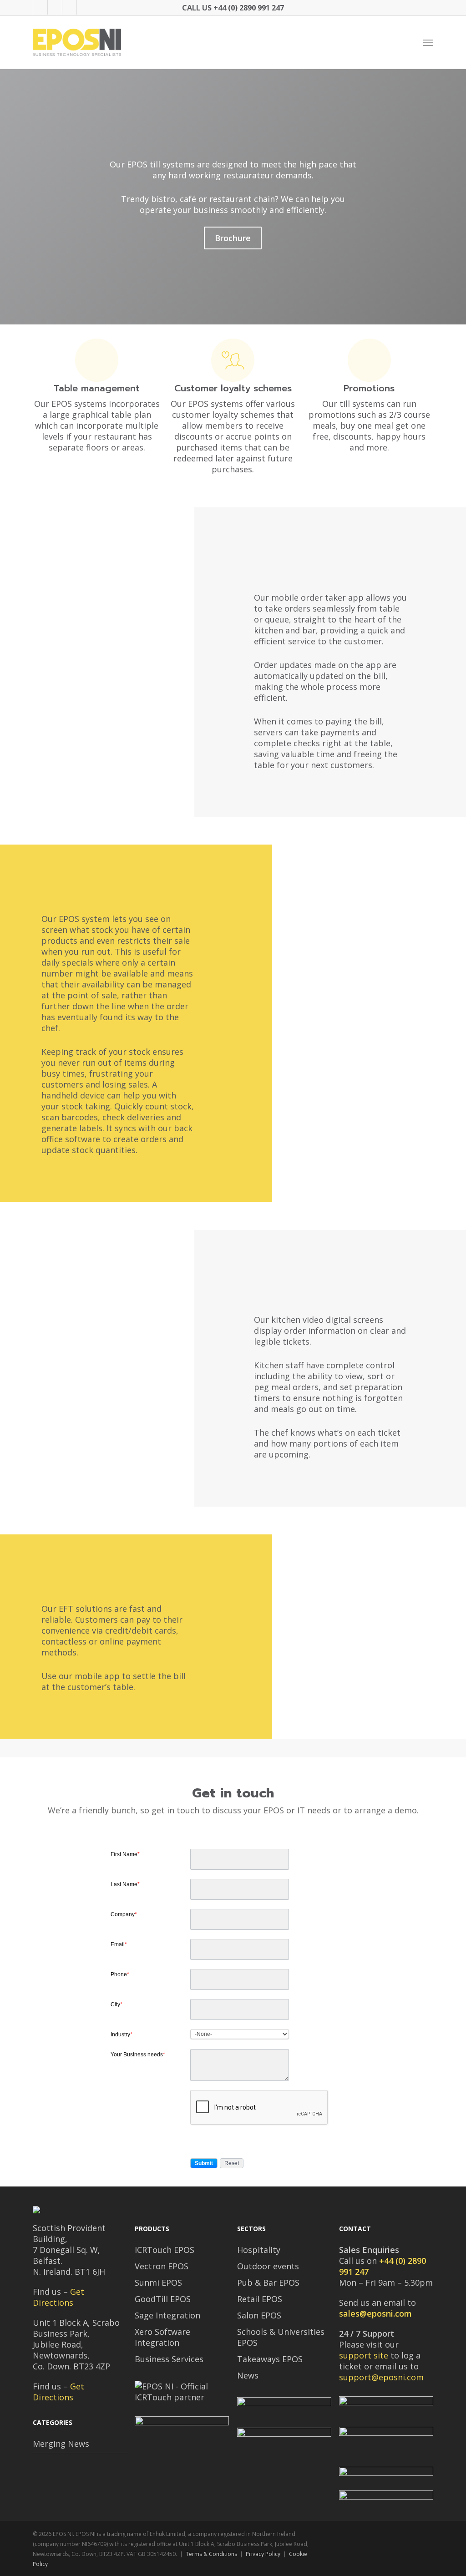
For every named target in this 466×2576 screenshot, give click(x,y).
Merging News (61, 2444)
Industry (122, 2034)
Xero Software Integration (162, 2337)
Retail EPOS (260, 2299)
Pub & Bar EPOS (268, 2282)
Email (119, 1944)
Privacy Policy (263, 2554)
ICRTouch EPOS (165, 2250)
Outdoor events (268, 2266)
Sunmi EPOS (158, 2282)
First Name (125, 1854)
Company (124, 1914)
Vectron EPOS (162, 2266)
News (248, 2375)
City (116, 2004)
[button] (428, 42)
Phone (120, 1974)
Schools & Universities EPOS (281, 2337)
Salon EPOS (259, 2315)
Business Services (169, 2359)
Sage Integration (167, 2315)
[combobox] (240, 2034)
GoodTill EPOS (163, 2299)
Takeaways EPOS (270, 2359)
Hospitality (259, 2250)
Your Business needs (138, 2055)
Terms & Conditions (211, 2554)
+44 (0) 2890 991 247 (249, 8)
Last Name (125, 1884)
